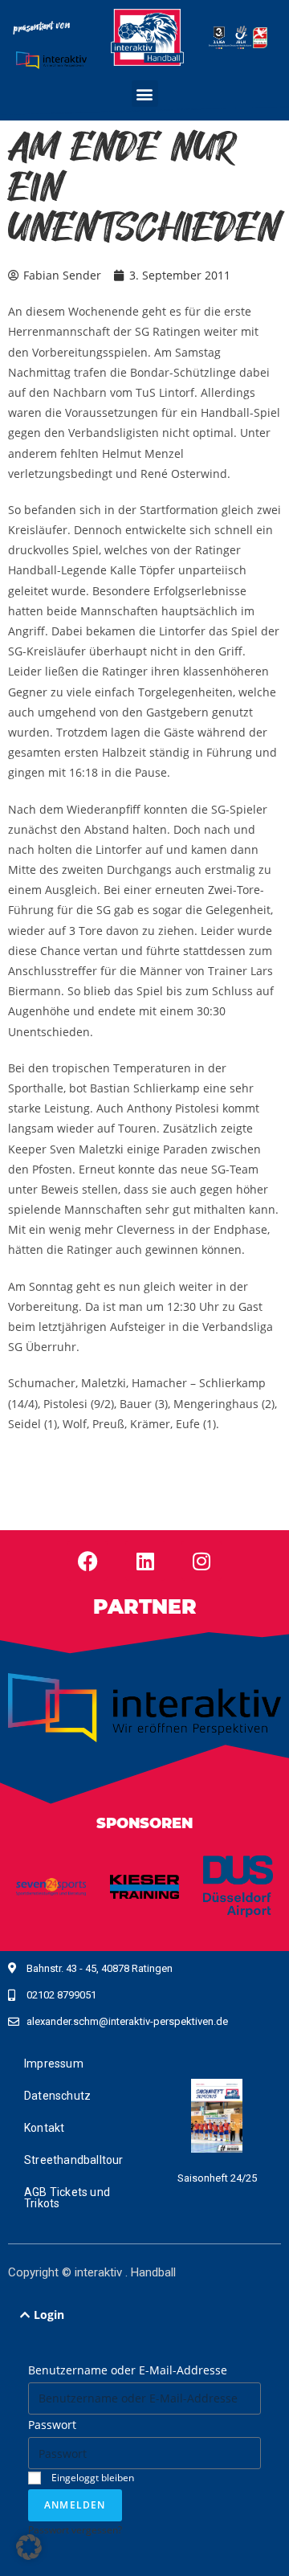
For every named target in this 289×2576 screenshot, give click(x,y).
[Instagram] (201, 1561)
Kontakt (44, 2128)
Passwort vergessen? (75, 2529)
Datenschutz (57, 2096)
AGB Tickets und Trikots (67, 2198)
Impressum (54, 2064)
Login (49, 2315)
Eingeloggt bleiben (92, 2477)
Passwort (52, 2425)
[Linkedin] (145, 1561)
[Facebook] (88, 1561)
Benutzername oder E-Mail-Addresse (128, 2370)
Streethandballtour (74, 2160)
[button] (145, 94)
